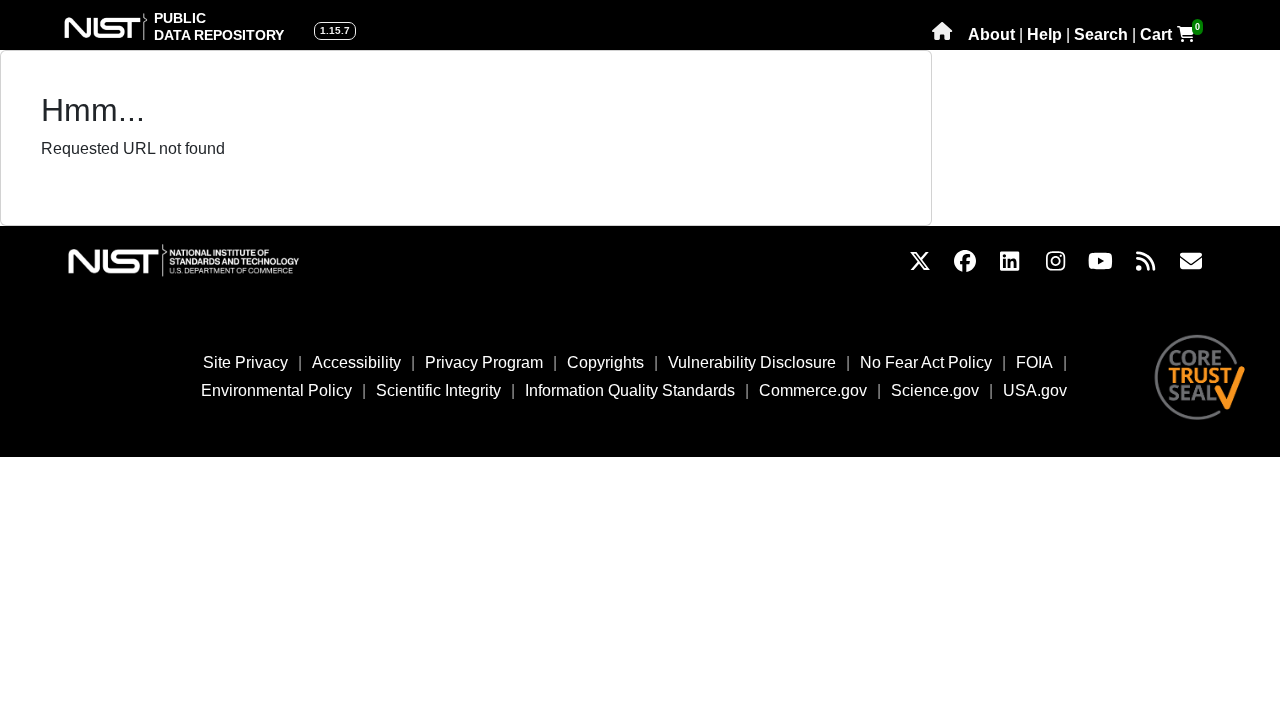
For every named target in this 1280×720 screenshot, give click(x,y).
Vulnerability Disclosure (752, 362)
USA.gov (1035, 390)
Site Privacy (245, 362)
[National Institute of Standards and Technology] (204, 260)
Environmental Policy (276, 390)
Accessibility (356, 362)
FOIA (1034, 362)
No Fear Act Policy (926, 362)
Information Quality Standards (630, 390)
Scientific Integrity (438, 390)
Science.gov (935, 390)
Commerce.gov (813, 390)
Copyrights (605, 362)
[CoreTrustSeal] (1200, 376)
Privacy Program (484, 362)
